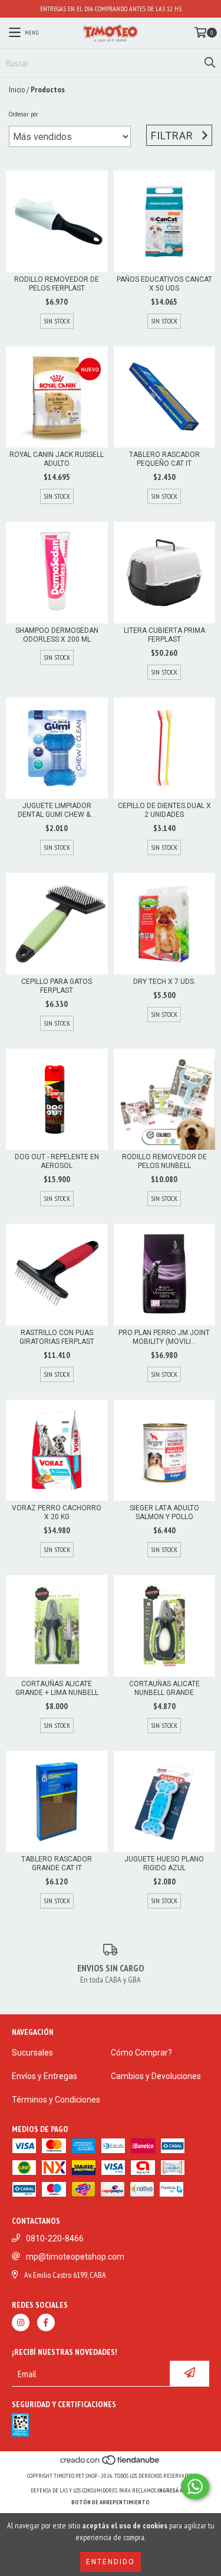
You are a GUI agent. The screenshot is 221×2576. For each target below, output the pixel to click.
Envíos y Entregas (44, 2076)
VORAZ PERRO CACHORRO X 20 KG (57, 1512)
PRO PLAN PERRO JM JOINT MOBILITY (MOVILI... (164, 1337)
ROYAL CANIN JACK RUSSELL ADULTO (57, 459)
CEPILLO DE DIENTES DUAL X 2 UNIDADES (164, 810)
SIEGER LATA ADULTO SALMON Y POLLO (164, 1512)
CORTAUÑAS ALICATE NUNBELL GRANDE (164, 1688)
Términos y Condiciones (56, 2100)
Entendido (111, 2562)
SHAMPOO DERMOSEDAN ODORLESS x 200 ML (57, 635)
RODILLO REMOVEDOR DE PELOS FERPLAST (57, 284)
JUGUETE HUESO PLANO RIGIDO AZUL (164, 1863)
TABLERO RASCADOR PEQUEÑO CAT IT (164, 459)
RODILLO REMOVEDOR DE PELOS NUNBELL (164, 1161)
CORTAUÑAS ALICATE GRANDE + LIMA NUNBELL (57, 1688)
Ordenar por (24, 114)
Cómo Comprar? (141, 2053)
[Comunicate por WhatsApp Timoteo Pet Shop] (195, 2487)
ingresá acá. (174, 2490)
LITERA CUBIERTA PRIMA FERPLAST (164, 635)
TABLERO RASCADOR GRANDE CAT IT (57, 1863)
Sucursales (32, 2053)
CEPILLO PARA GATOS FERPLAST (57, 986)
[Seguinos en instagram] (21, 2323)
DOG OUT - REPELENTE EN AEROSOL (57, 1161)
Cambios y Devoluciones (156, 2076)
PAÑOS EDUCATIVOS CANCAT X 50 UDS (164, 284)
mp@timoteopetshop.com (75, 2257)
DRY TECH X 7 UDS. (164, 982)
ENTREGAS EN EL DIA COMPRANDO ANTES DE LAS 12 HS (111, 9)
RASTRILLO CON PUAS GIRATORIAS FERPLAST (57, 1337)
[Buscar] (209, 63)
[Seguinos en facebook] (46, 2323)
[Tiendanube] (111, 2464)
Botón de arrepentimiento (111, 2502)
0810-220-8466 (55, 2238)
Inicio (17, 89)
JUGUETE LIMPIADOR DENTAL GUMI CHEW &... (57, 810)
